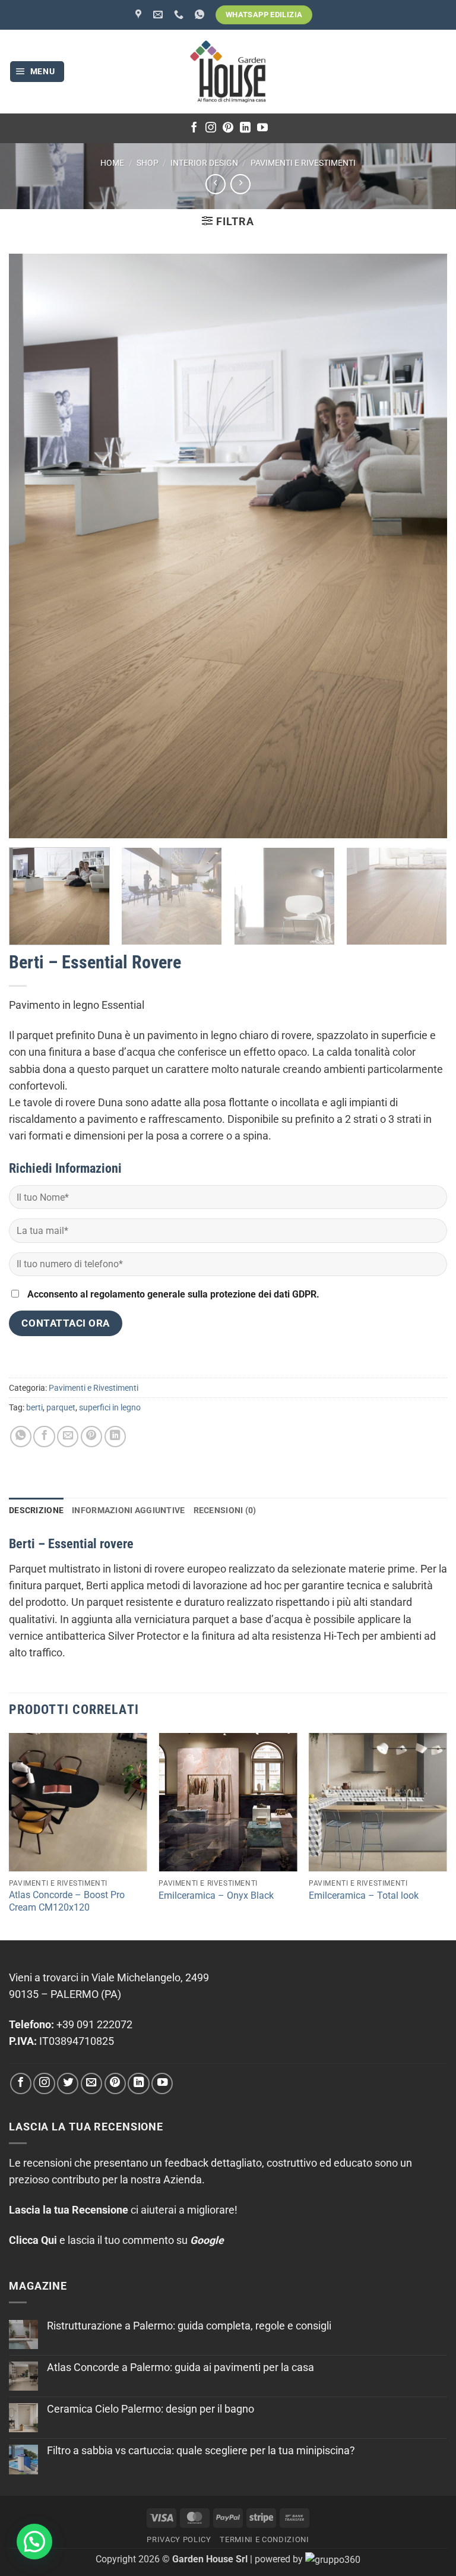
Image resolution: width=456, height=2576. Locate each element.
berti (34, 1407)
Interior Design (204, 163)
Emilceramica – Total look (364, 1895)
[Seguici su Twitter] (68, 2083)
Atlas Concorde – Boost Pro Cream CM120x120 (67, 1901)
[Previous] (9, 1835)
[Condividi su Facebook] (44, 1437)
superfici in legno (110, 1407)
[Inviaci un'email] (91, 2083)
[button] (37, 72)
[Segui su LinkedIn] (245, 128)
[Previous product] (240, 184)
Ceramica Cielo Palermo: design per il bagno (151, 2409)
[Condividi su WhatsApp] (21, 1437)
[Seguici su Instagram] (211, 128)
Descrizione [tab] (36, 1510)
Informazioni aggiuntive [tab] (128, 1510)
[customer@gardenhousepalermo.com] (159, 15)
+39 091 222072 (94, 2025)
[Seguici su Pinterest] (228, 128)
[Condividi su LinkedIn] (115, 1437)
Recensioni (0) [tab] (225, 1510)
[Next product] (216, 184)
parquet (61, 1407)
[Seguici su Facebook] (194, 128)
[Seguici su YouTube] (262, 128)
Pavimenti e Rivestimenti (303, 163)
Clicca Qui (33, 2240)
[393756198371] (201, 15)
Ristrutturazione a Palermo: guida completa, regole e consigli (189, 2326)
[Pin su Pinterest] (91, 1437)
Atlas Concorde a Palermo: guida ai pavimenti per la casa (180, 2367)
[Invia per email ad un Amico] (68, 1437)
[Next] (429, 899)
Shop (148, 163)
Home (112, 163)
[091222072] (180, 15)
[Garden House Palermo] (140, 15)
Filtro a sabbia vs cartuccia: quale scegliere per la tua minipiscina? (201, 2451)
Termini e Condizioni (264, 2539)
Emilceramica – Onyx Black (216, 1895)
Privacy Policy (179, 2539)
